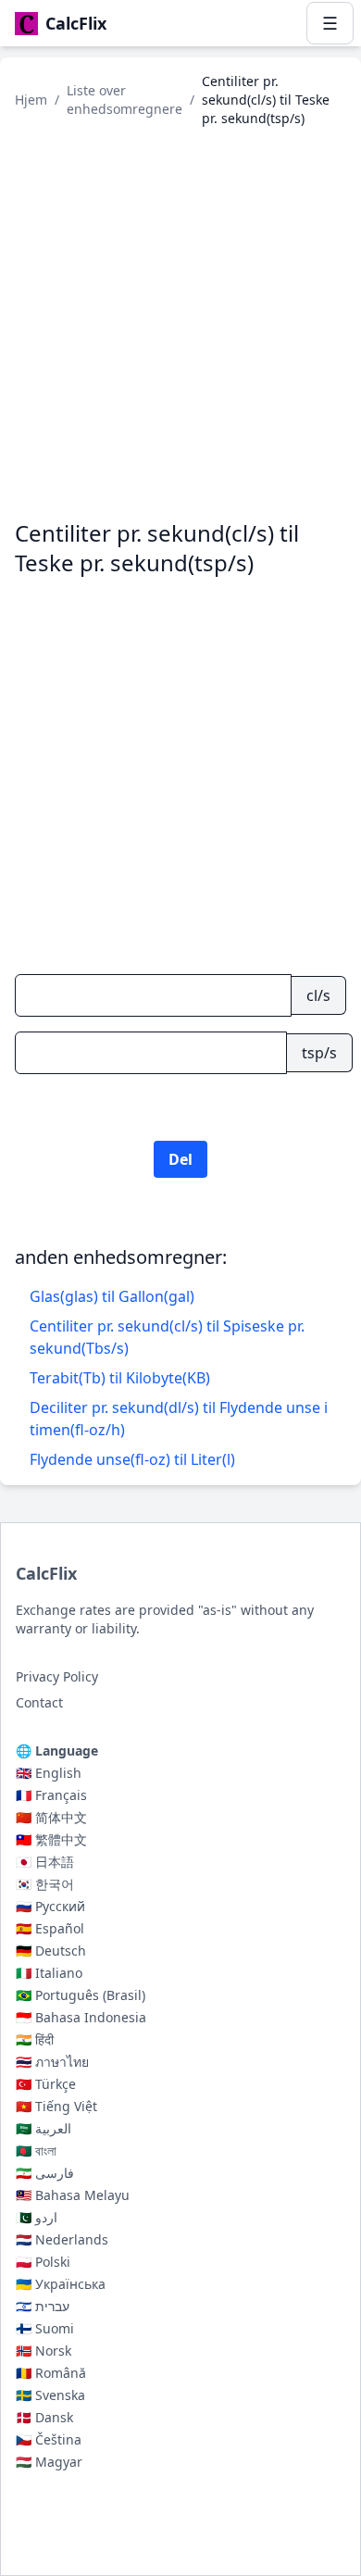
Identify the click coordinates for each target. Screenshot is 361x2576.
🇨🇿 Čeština (49, 2439)
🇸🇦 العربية (44, 2128)
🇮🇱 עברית (43, 2306)
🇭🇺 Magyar (49, 2462)
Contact (39, 1702)
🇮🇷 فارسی (45, 2173)
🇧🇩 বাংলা (36, 2151)
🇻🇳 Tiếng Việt (56, 2106)
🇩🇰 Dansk (44, 2417)
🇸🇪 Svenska (50, 2395)
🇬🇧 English (49, 1773)
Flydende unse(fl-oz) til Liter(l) (132, 1459)
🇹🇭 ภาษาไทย (52, 2062)
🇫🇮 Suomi (45, 2328)
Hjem (31, 100)
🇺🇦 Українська (61, 2284)
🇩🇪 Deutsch (51, 1951)
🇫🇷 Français (51, 1795)
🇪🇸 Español (50, 1928)
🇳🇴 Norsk (44, 2351)
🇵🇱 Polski (43, 2262)
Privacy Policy (57, 1676)
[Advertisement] (180, 323)
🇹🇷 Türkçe (46, 2084)
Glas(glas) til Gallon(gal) (112, 1296)
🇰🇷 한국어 (45, 1884)
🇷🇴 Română (51, 2373)
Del (180, 1159)
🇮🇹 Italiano (49, 1973)
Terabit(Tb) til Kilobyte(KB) (120, 1378)
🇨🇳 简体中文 (51, 1817)
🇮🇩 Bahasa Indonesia (81, 2017)
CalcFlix (46, 1573)
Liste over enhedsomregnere (124, 100)
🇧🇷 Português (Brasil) (81, 1995)
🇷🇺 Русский (50, 1906)
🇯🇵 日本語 (45, 1862)
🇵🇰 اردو (37, 2217)
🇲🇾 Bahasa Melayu (73, 2195)
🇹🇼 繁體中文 (51, 1839)
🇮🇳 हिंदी (35, 2039)
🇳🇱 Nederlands (62, 2239)
